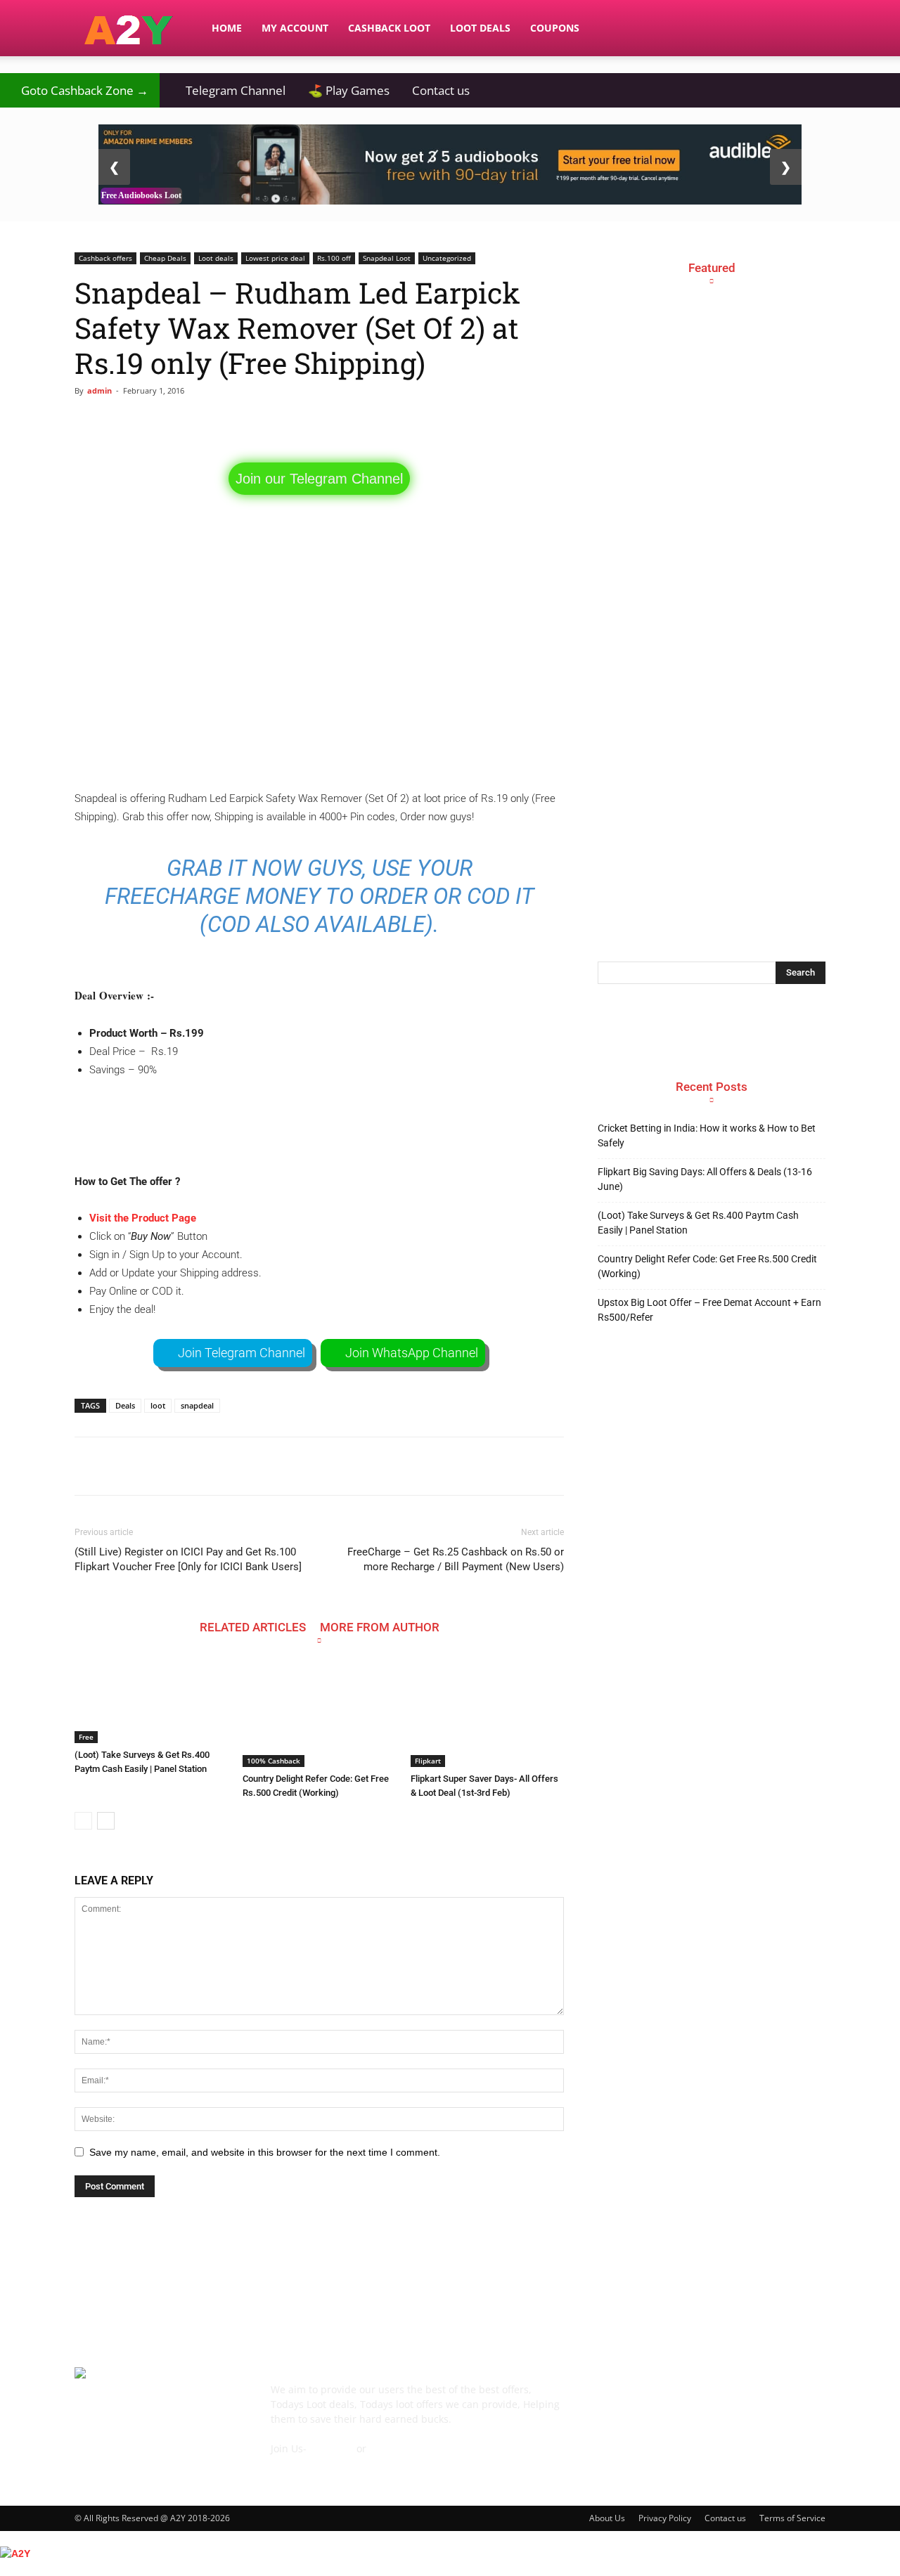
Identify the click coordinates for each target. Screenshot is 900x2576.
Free (86, 1737)
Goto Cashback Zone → (80, 90)
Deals (125, 1405)
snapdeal (197, 1405)
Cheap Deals (165, 258)
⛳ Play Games (349, 90)
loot (158, 1405)
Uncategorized (447, 258)
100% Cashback (274, 1761)
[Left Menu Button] (7, 2538)
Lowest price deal (275, 258)
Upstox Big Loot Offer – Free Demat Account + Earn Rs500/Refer (709, 1310)
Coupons (555, 28)
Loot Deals (480, 28)
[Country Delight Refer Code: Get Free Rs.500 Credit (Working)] (319, 1714)
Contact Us (296, 2463)
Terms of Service (792, 2518)
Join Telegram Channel (242, 1353)
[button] (809, 29)
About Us (607, 2518)
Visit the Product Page (143, 1218)
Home (227, 28)
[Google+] (650, 2400)
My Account (295, 28)
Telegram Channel (228, 90)
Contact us (441, 90)
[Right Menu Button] (893, 2568)
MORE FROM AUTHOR (380, 1627)
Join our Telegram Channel (319, 479)
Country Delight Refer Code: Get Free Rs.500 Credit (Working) (707, 1266)
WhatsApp (393, 2448)
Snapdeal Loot (387, 258)
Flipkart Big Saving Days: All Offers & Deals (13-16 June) (705, 1179)
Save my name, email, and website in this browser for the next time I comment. (265, 2152)
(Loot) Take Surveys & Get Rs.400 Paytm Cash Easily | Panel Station (698, 1223)
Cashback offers (105, 258)
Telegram (332, 2448)
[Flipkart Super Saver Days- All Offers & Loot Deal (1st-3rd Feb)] (487, 1714)
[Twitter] (764, 2400)
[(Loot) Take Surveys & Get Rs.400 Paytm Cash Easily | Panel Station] (151, 1702)
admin (99, 390)
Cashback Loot (389, 28)
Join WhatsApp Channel (412, 1353)
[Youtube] (802, 2400)
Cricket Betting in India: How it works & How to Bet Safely (707, 1135)
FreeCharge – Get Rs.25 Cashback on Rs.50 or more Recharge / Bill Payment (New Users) (456, 1559)
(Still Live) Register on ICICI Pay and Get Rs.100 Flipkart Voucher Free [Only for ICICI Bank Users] (188, 1559)
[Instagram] (688, 2400)
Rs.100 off (334, 258)
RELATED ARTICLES (253, 1627)
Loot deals (216, 258)
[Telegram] (726, 2400)
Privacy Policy (665, 2518)
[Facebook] (612, 2400)
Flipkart (428, 1761)
